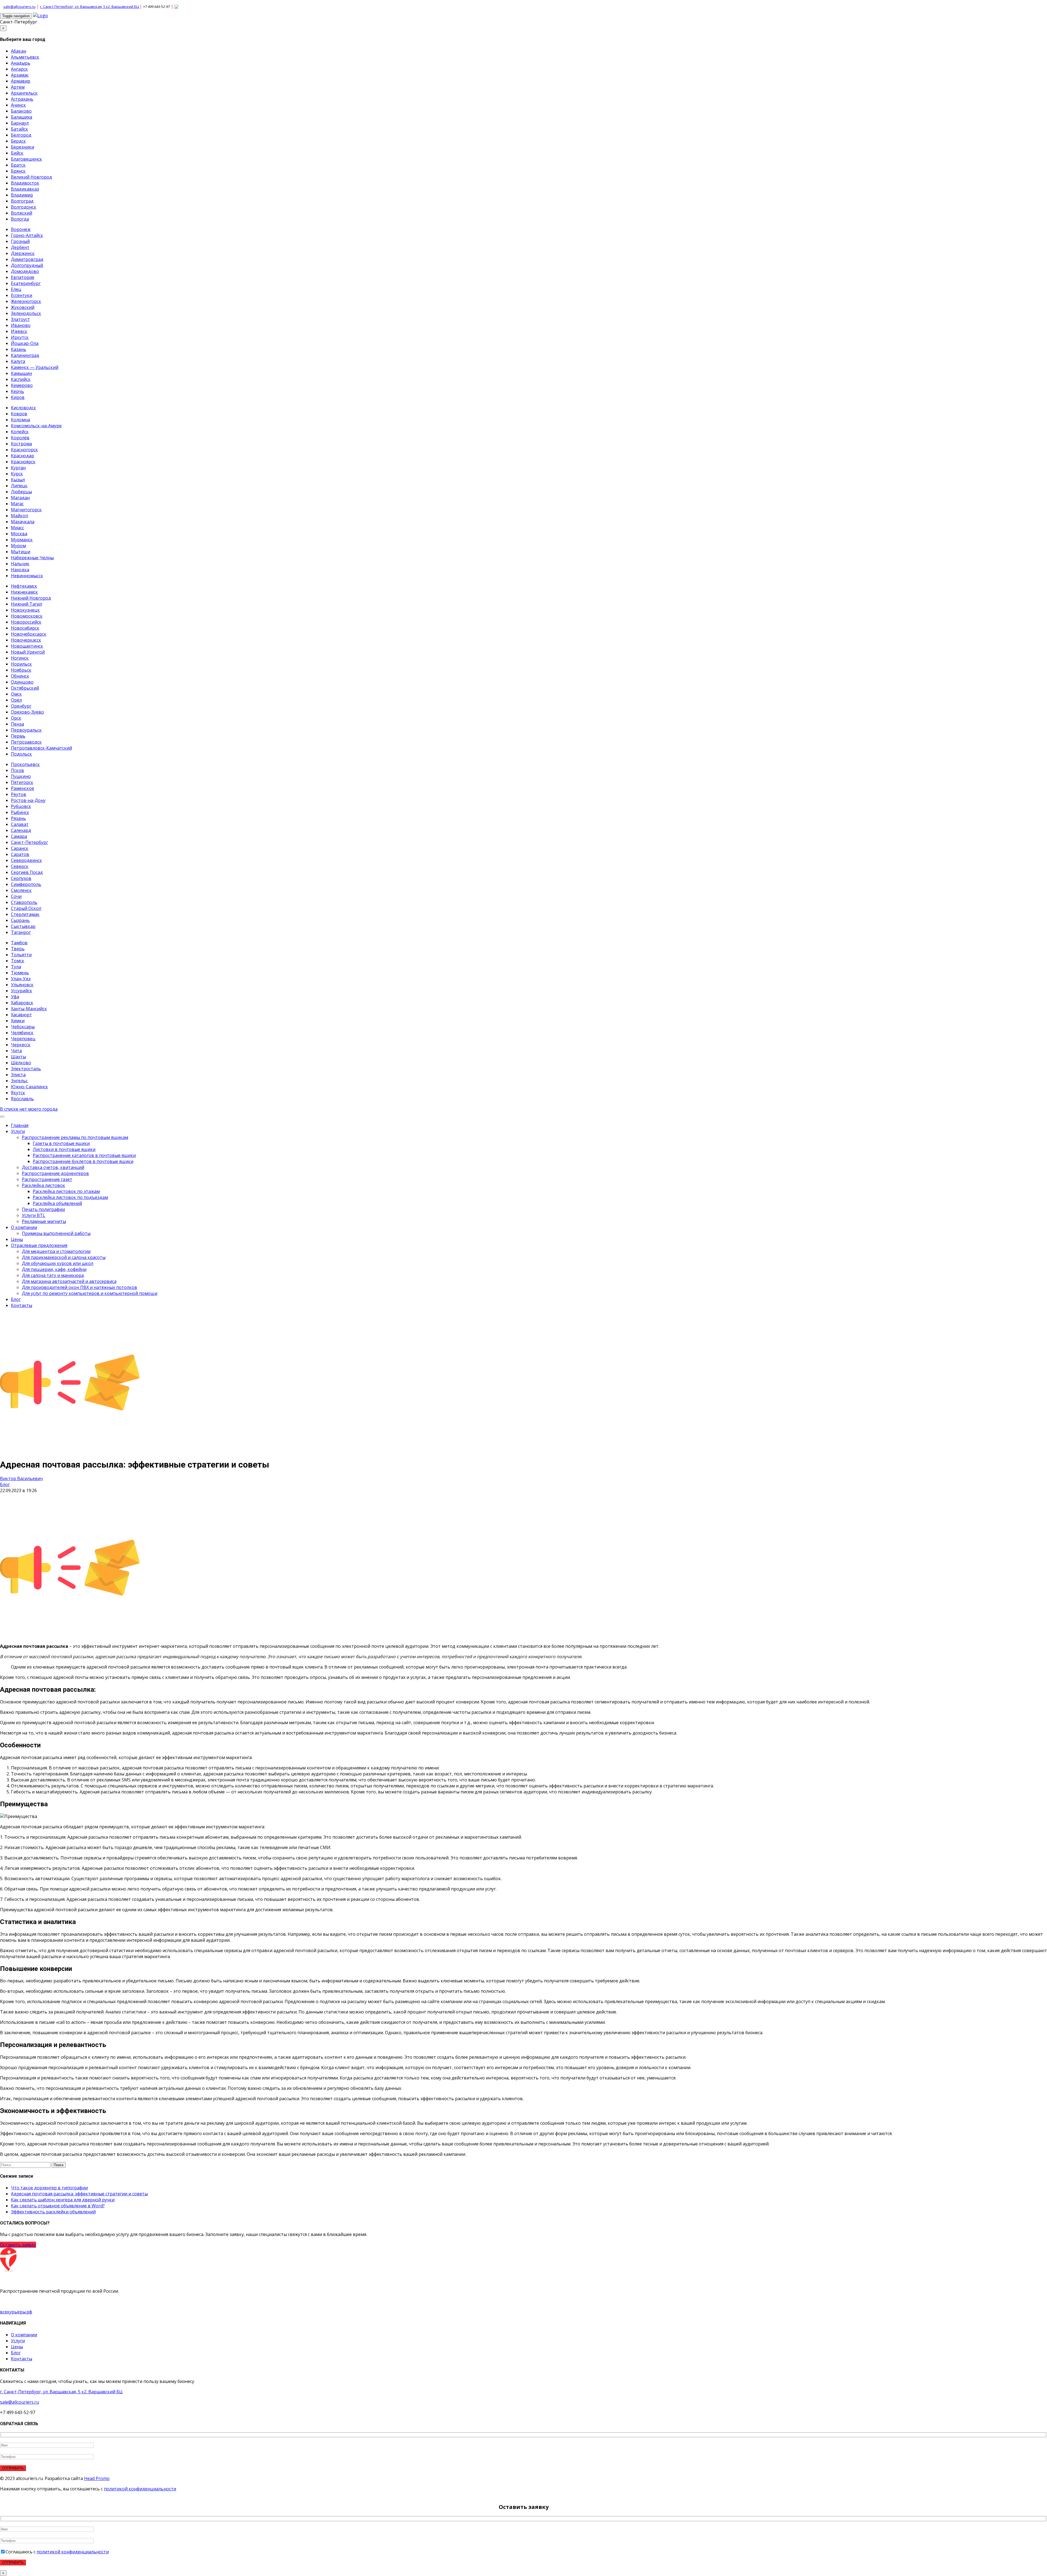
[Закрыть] (692, 1283)
